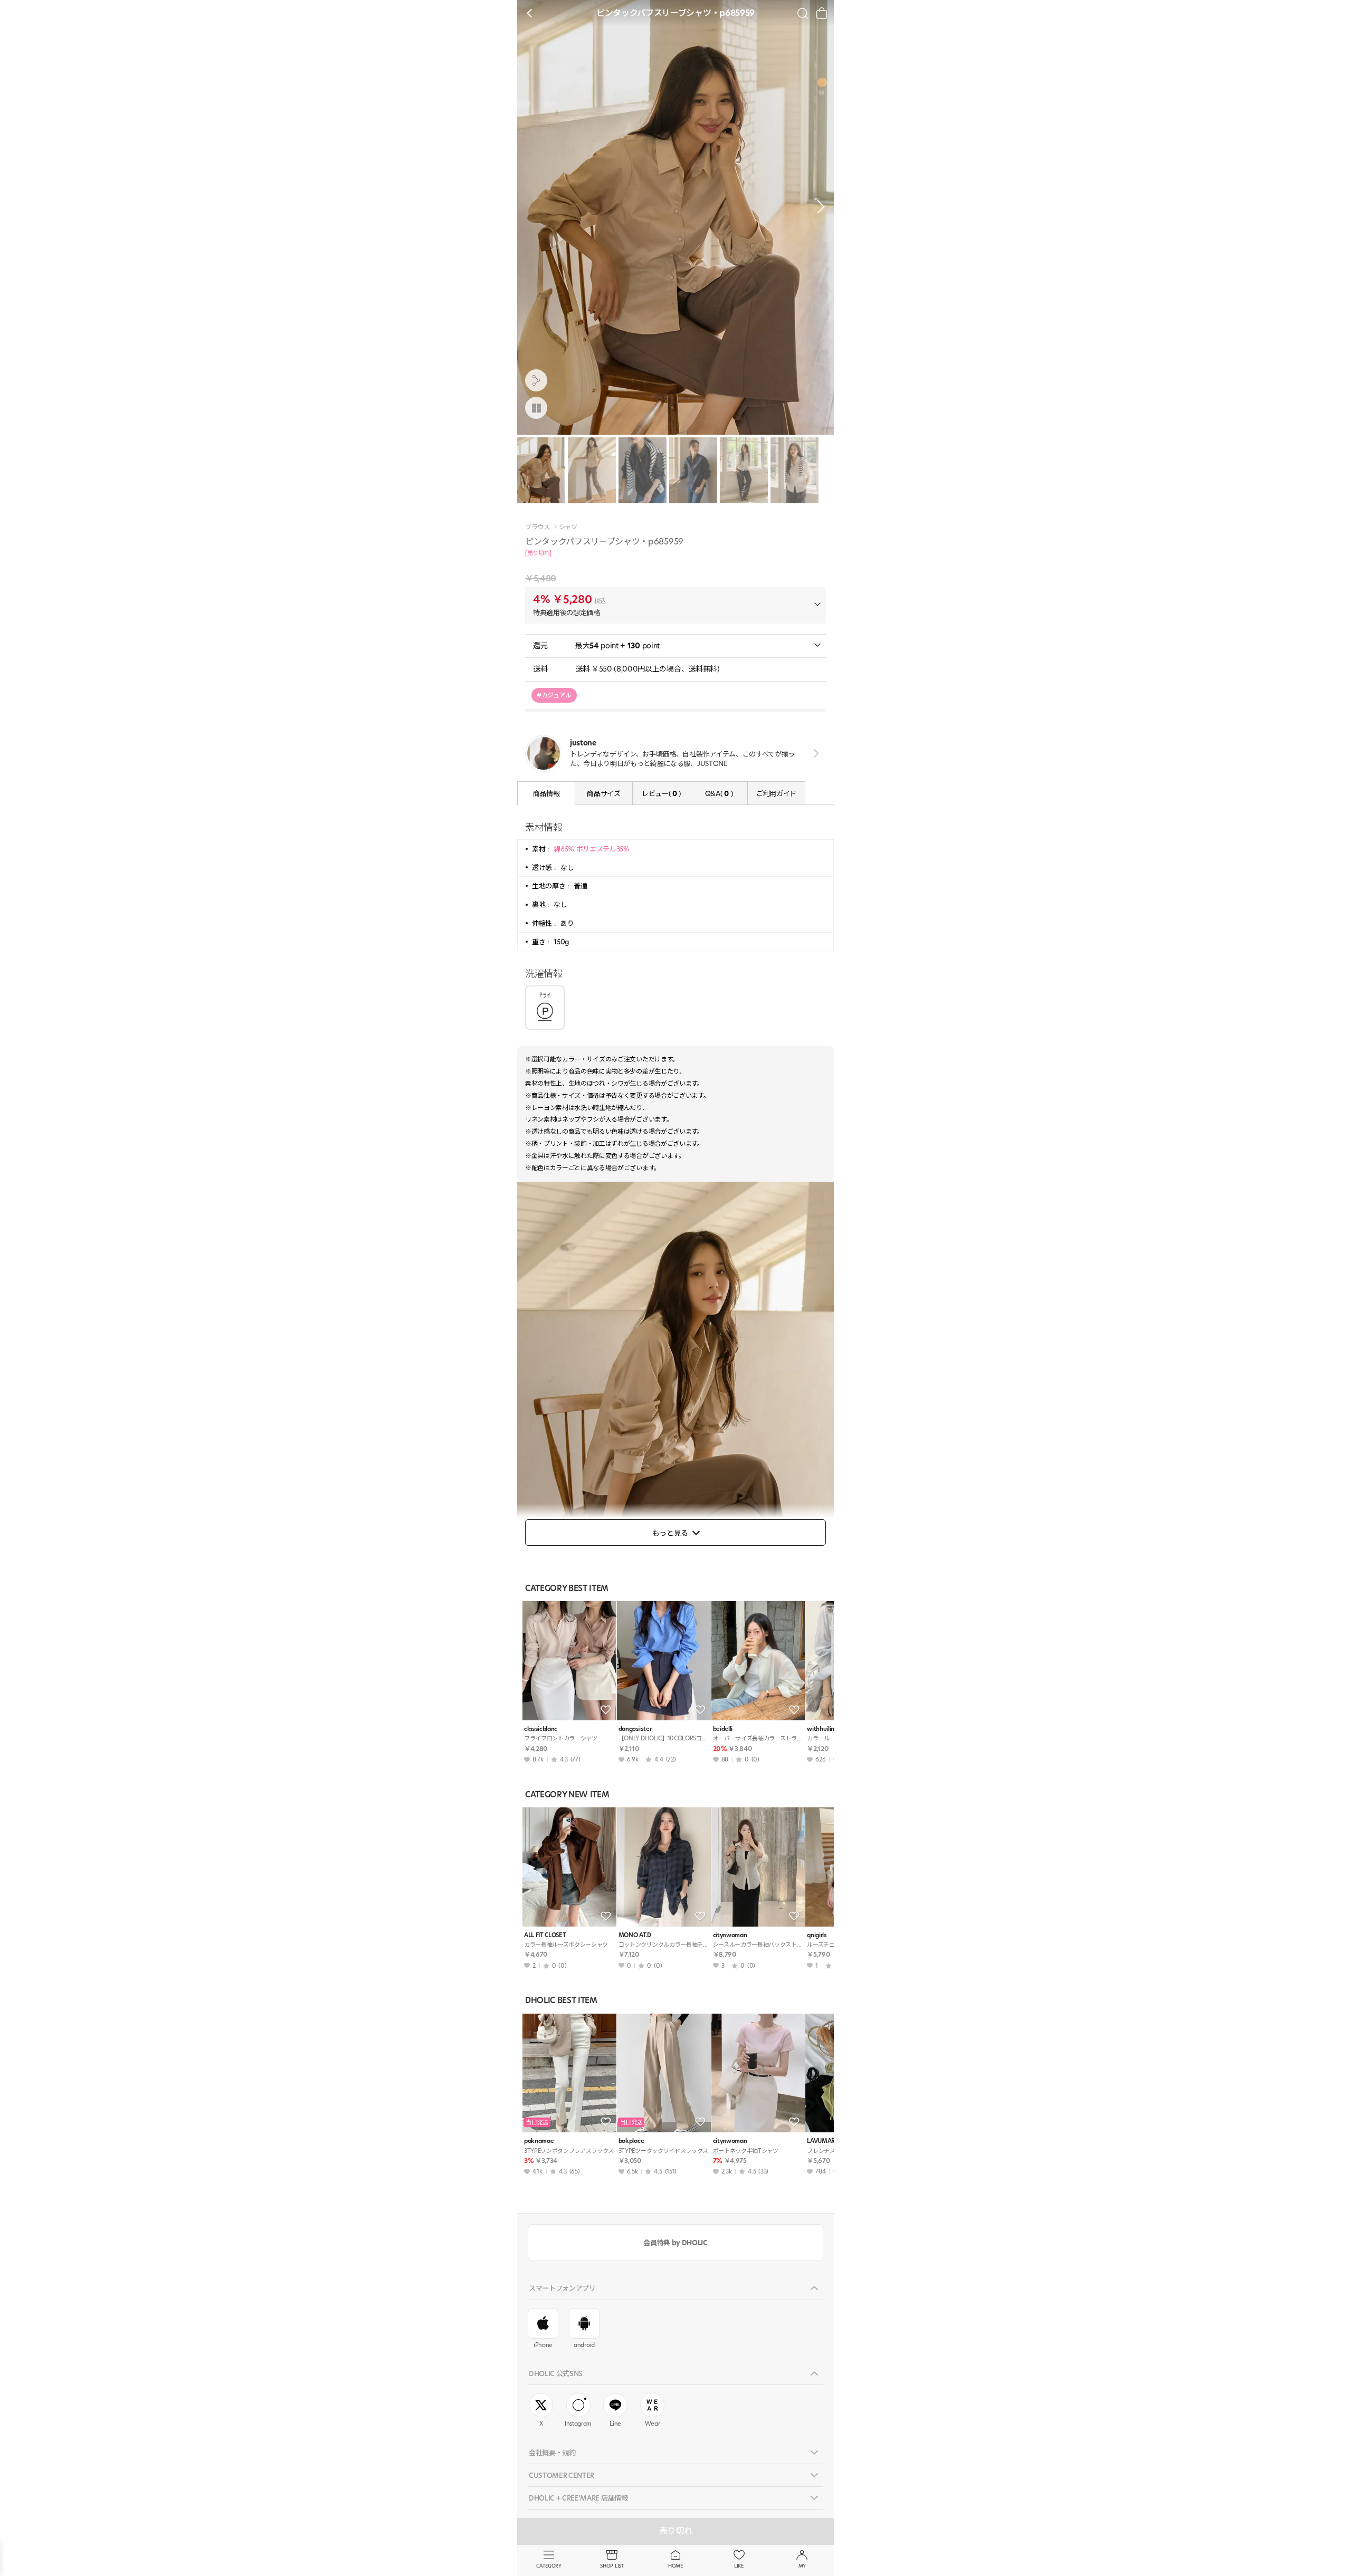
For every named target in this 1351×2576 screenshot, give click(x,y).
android (584, 2345)
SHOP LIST (612, 2566)
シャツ (568, 527)
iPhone (543, 2345)
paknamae (539, 2141)
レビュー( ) (661, 793)
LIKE (739, 2566)
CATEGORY (549, 2566)
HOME (675, 2566)
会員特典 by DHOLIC (675, 2243)
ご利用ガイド (776, 793)
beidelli (723, 1729)
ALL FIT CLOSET (545, 1935)
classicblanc (541, 1729)
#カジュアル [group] (554, 695)
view (814, 753)
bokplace (631, 2141)
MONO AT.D (635, 1935)
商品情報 (546, 793)
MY (802, 2566)
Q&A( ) (719, 793)
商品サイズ (603, 793)
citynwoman (730, 1935)
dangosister (635, 1729)
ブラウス (537, 527)
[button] (818, 207)
